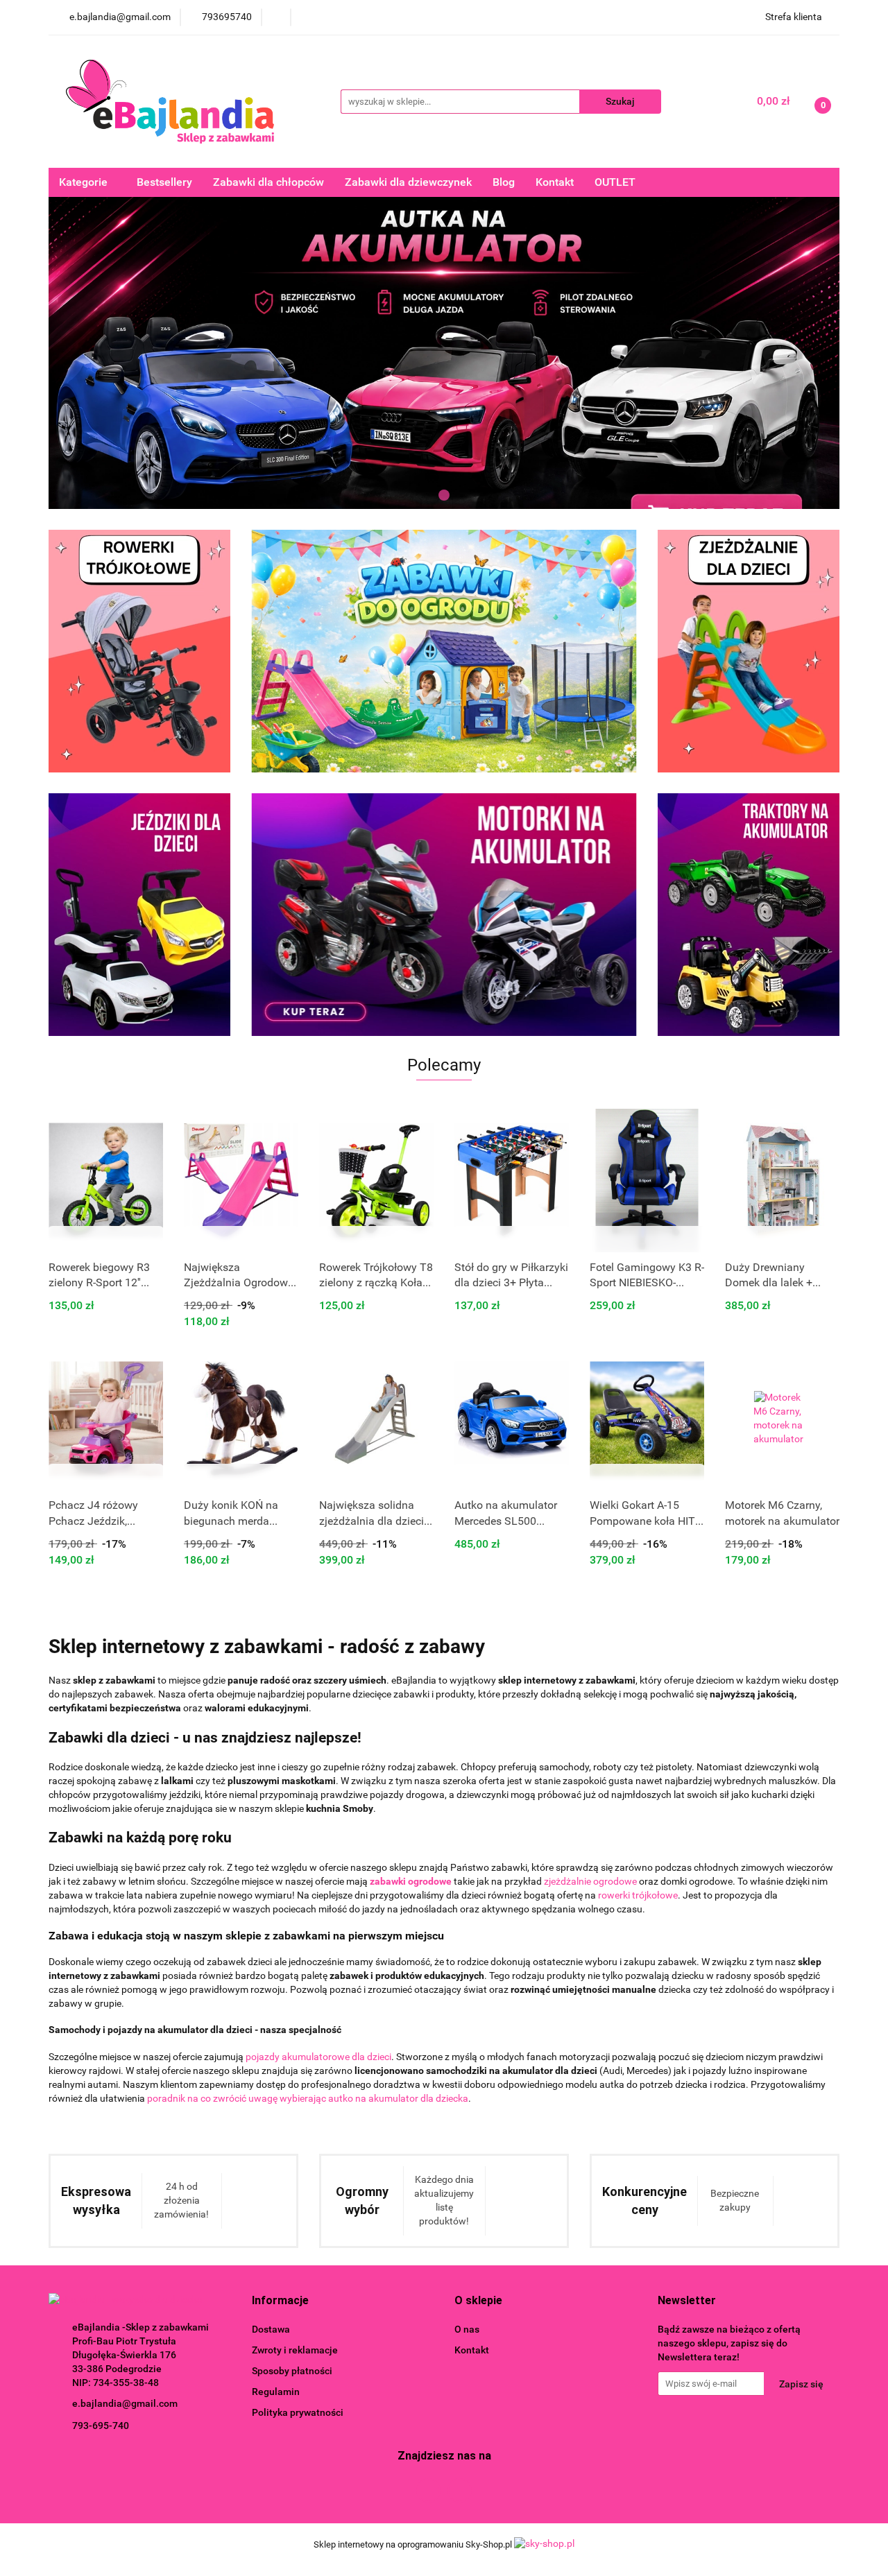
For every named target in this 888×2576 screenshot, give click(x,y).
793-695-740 (101, 2426)
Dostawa (271, 2329)
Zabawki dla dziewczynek (408, 182)
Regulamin (276, 2392)
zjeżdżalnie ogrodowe (590, 1881)
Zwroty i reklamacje (295, 2350)
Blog (504, 182)
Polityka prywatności (298, 2412)
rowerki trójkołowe (638, 1895)
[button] (280, 2301)
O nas (467, 2329)
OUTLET (615, 182)
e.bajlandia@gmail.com (125, 2403)
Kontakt (555, 182)
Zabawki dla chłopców (268, 182)
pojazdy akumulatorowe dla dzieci (318, 2057)
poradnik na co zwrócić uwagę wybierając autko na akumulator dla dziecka (308, 2098)
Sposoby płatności (292, 2371)
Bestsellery (164, 182)
